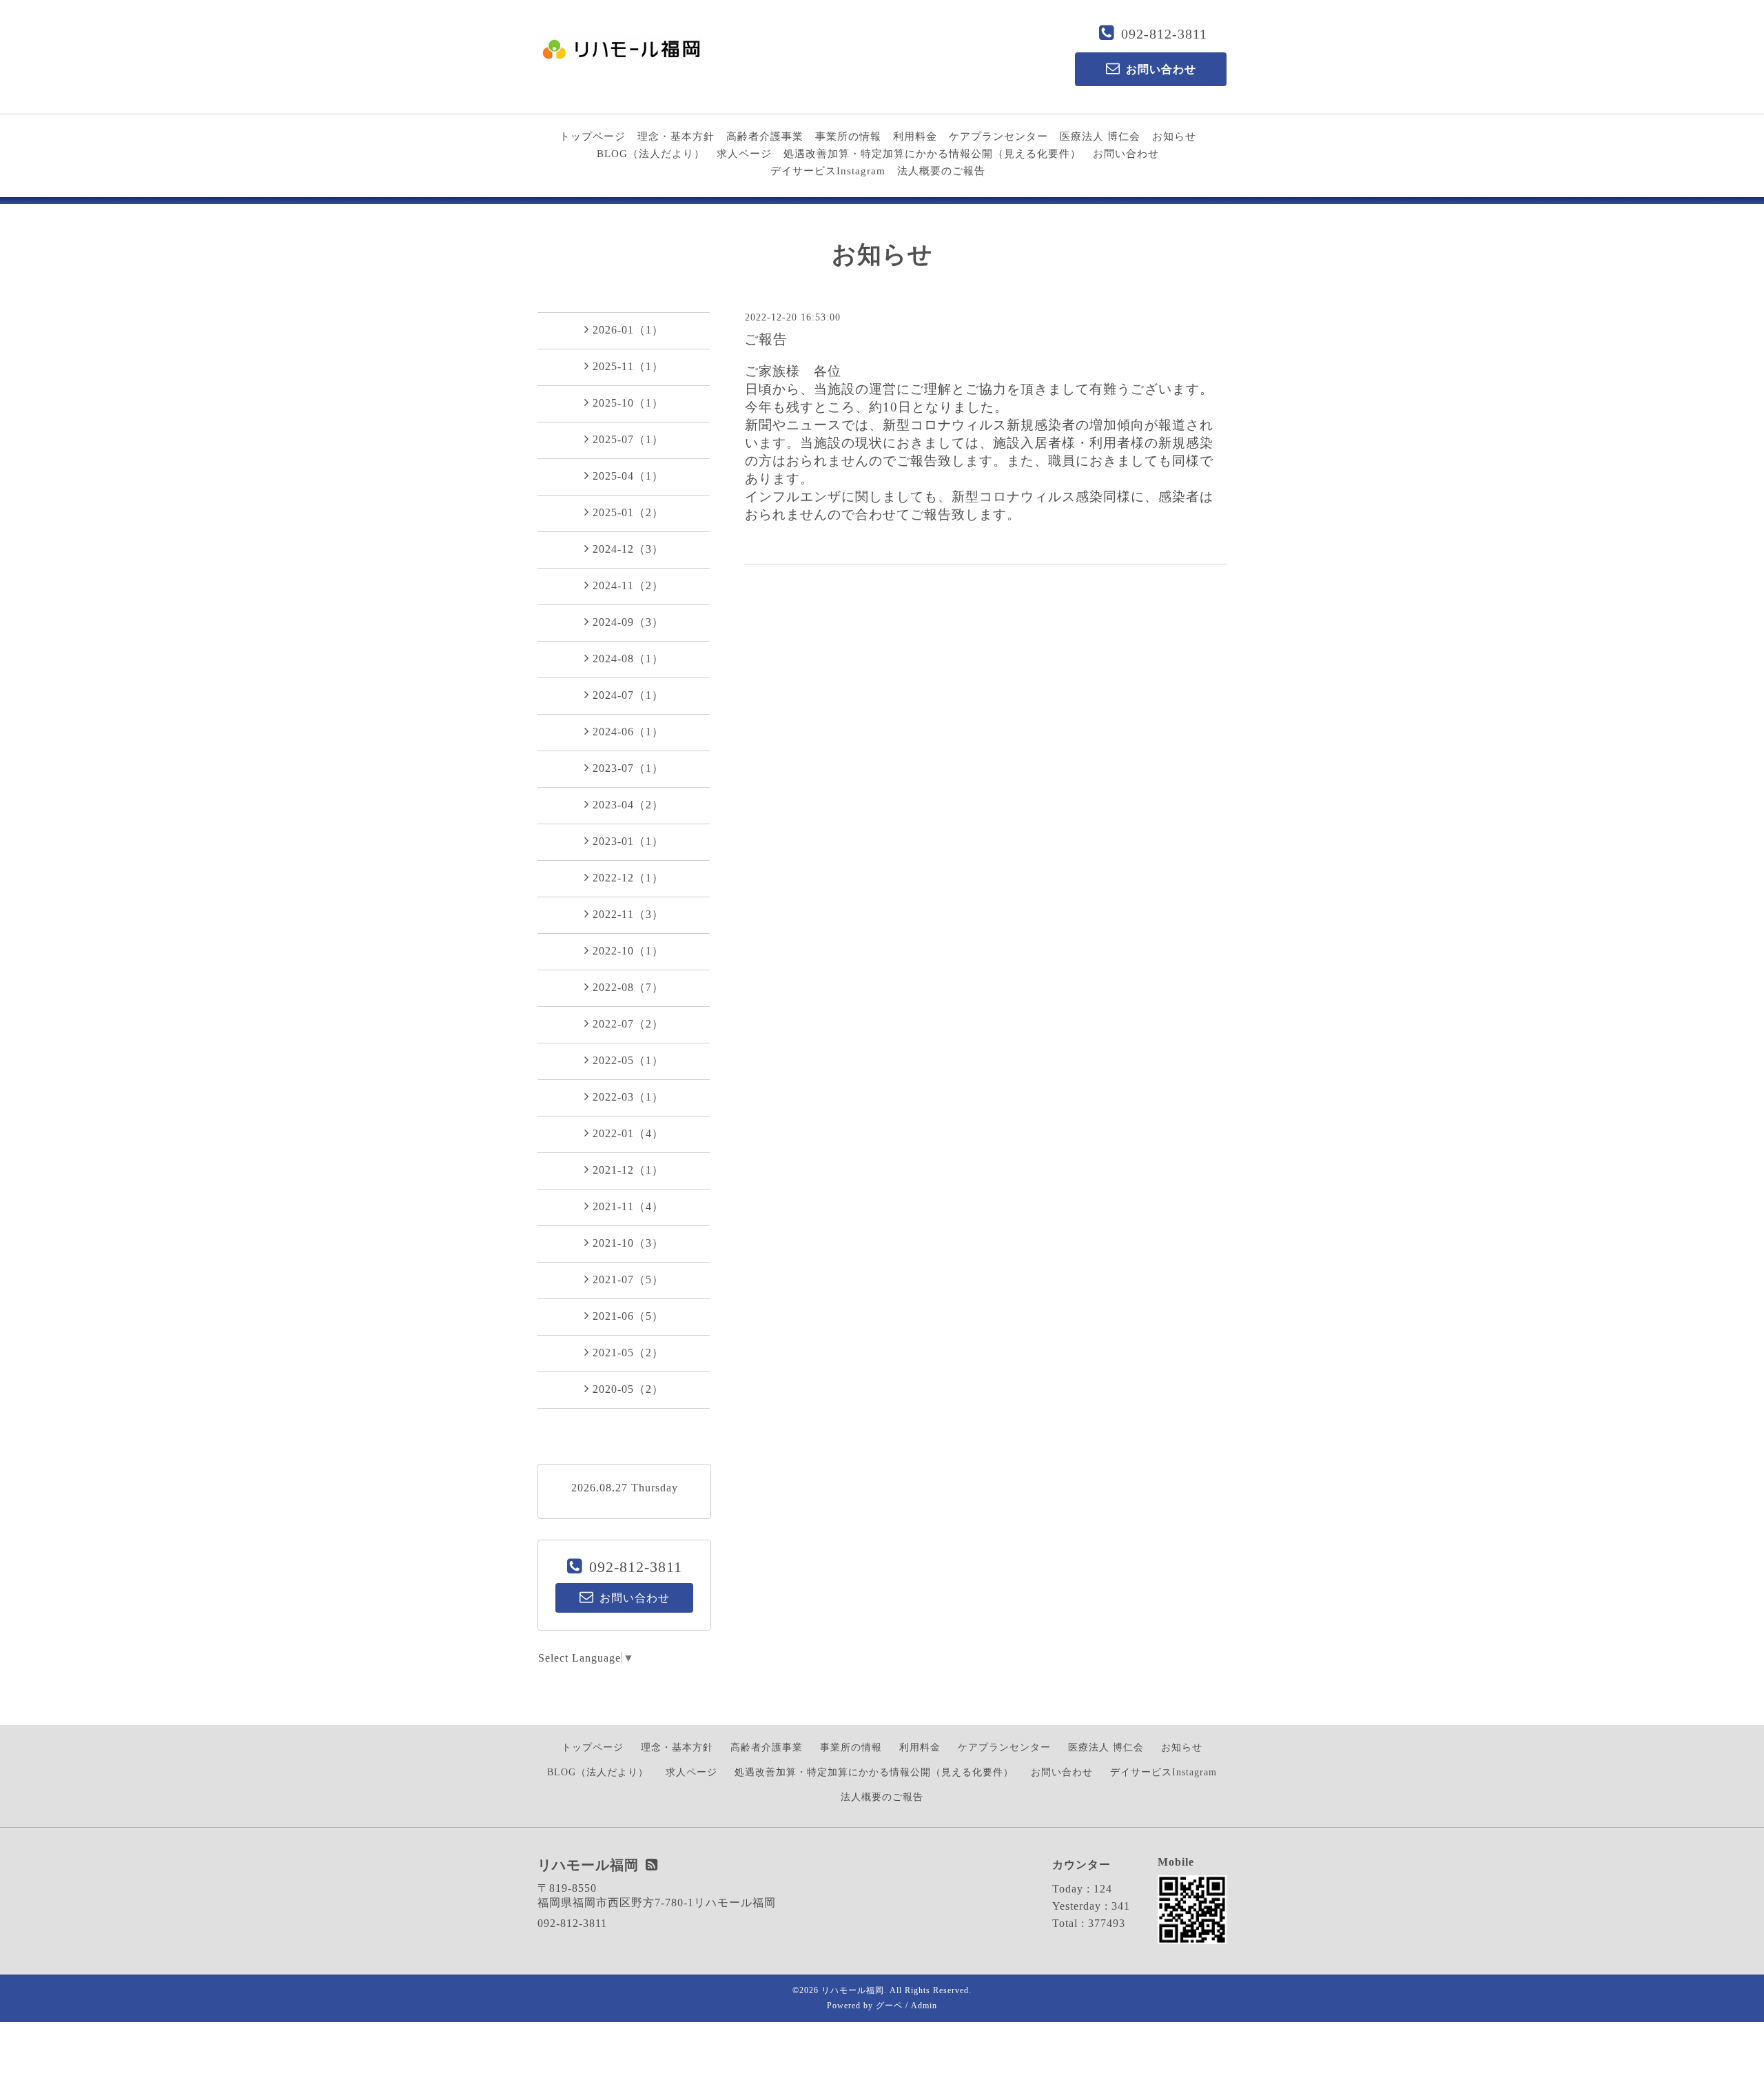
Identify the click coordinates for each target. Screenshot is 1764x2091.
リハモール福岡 (853, 1990)
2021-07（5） (628, 1279)
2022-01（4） (628, 1133)
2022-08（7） (628, 987)
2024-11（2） (628, 585)
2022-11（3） (628, 914)
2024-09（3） (628, 622)
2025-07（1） (628, 439)
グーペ (889, 2006)
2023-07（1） (628, 768)
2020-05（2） (628, 1389)
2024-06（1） (628, 732)
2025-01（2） (628, 512)
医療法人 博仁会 (1100, 136)
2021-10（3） (628, 1243)
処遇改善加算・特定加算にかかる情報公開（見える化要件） (932, 154)
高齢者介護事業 (765, 136)
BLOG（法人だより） (651, 154)
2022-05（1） (628, 1060)
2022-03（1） (628, 1097)
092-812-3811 (1164, 34)
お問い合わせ (1126, 154)
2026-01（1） (628, 330)
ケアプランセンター (998, 136)
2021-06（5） (628, 1316)
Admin (924, 2006)
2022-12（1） (628, 878)
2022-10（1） (628, 951)
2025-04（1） (628, 476)
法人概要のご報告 (941, 171)
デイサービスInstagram (828, 171)
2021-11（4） (628, 1206)
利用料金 (915, 136)
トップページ (593, 136)
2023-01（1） (628, 841)
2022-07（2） (628, 1024)
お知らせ (1174, 136)
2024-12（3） (628, 549)
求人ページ (744, 154)
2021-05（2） (628, 1353)
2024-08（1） (628, 659)
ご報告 (766, 339)
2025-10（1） (628, 403)
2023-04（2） (628, 805)
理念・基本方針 (676, 136)
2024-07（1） (628, 695)
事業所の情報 (848, 136)
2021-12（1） (628, 1170)
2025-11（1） (628, 366)
